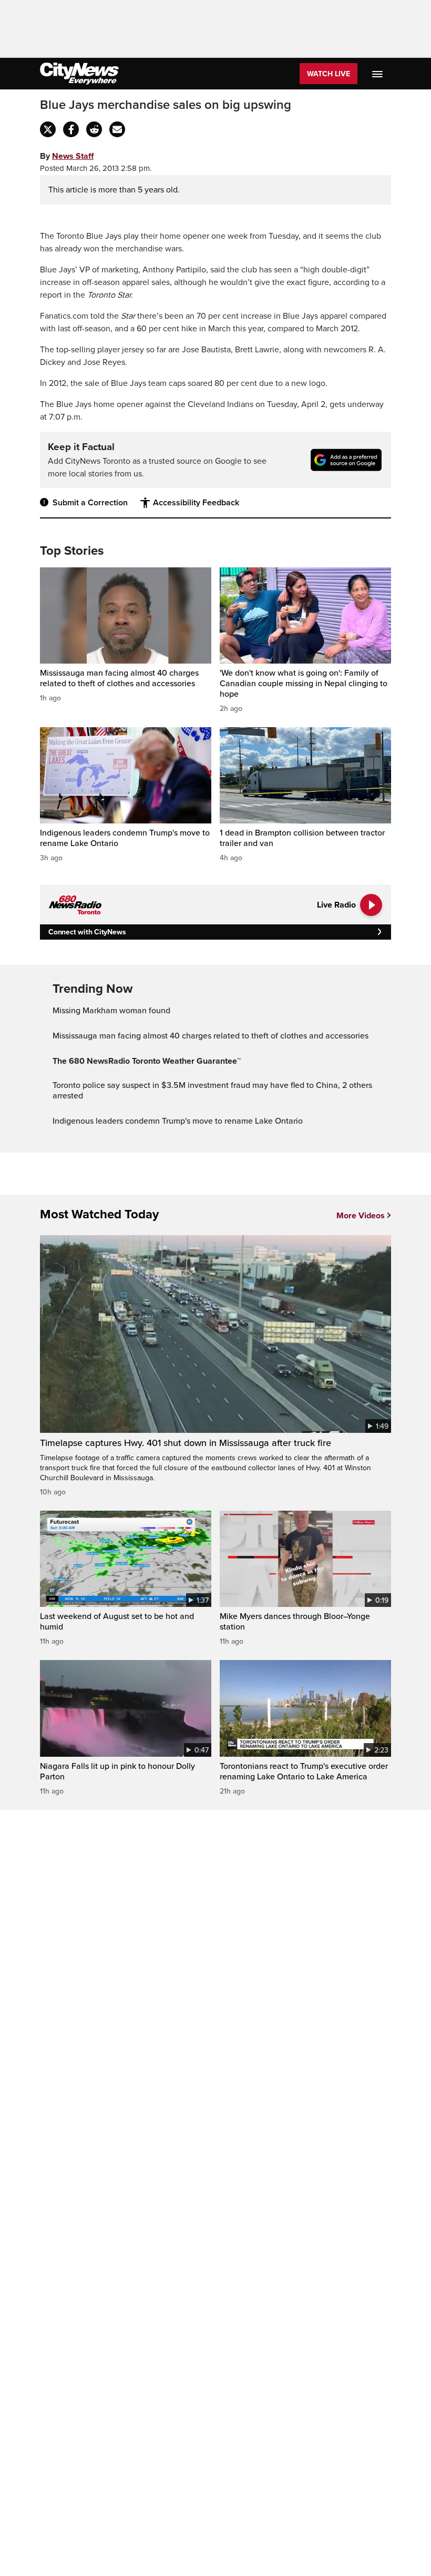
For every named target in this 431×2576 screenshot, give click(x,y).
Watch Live (329, 74)
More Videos (361, 1216)
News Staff (73, 156)
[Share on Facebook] (71, 129)
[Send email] (117, 129)
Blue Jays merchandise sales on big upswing (166, 105)
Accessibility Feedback (196, 503)
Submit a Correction (90, 503)
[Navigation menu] (378, 74)
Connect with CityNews (87, 932)
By (67, 156)
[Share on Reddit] (94, 129)
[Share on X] (48, 129)
